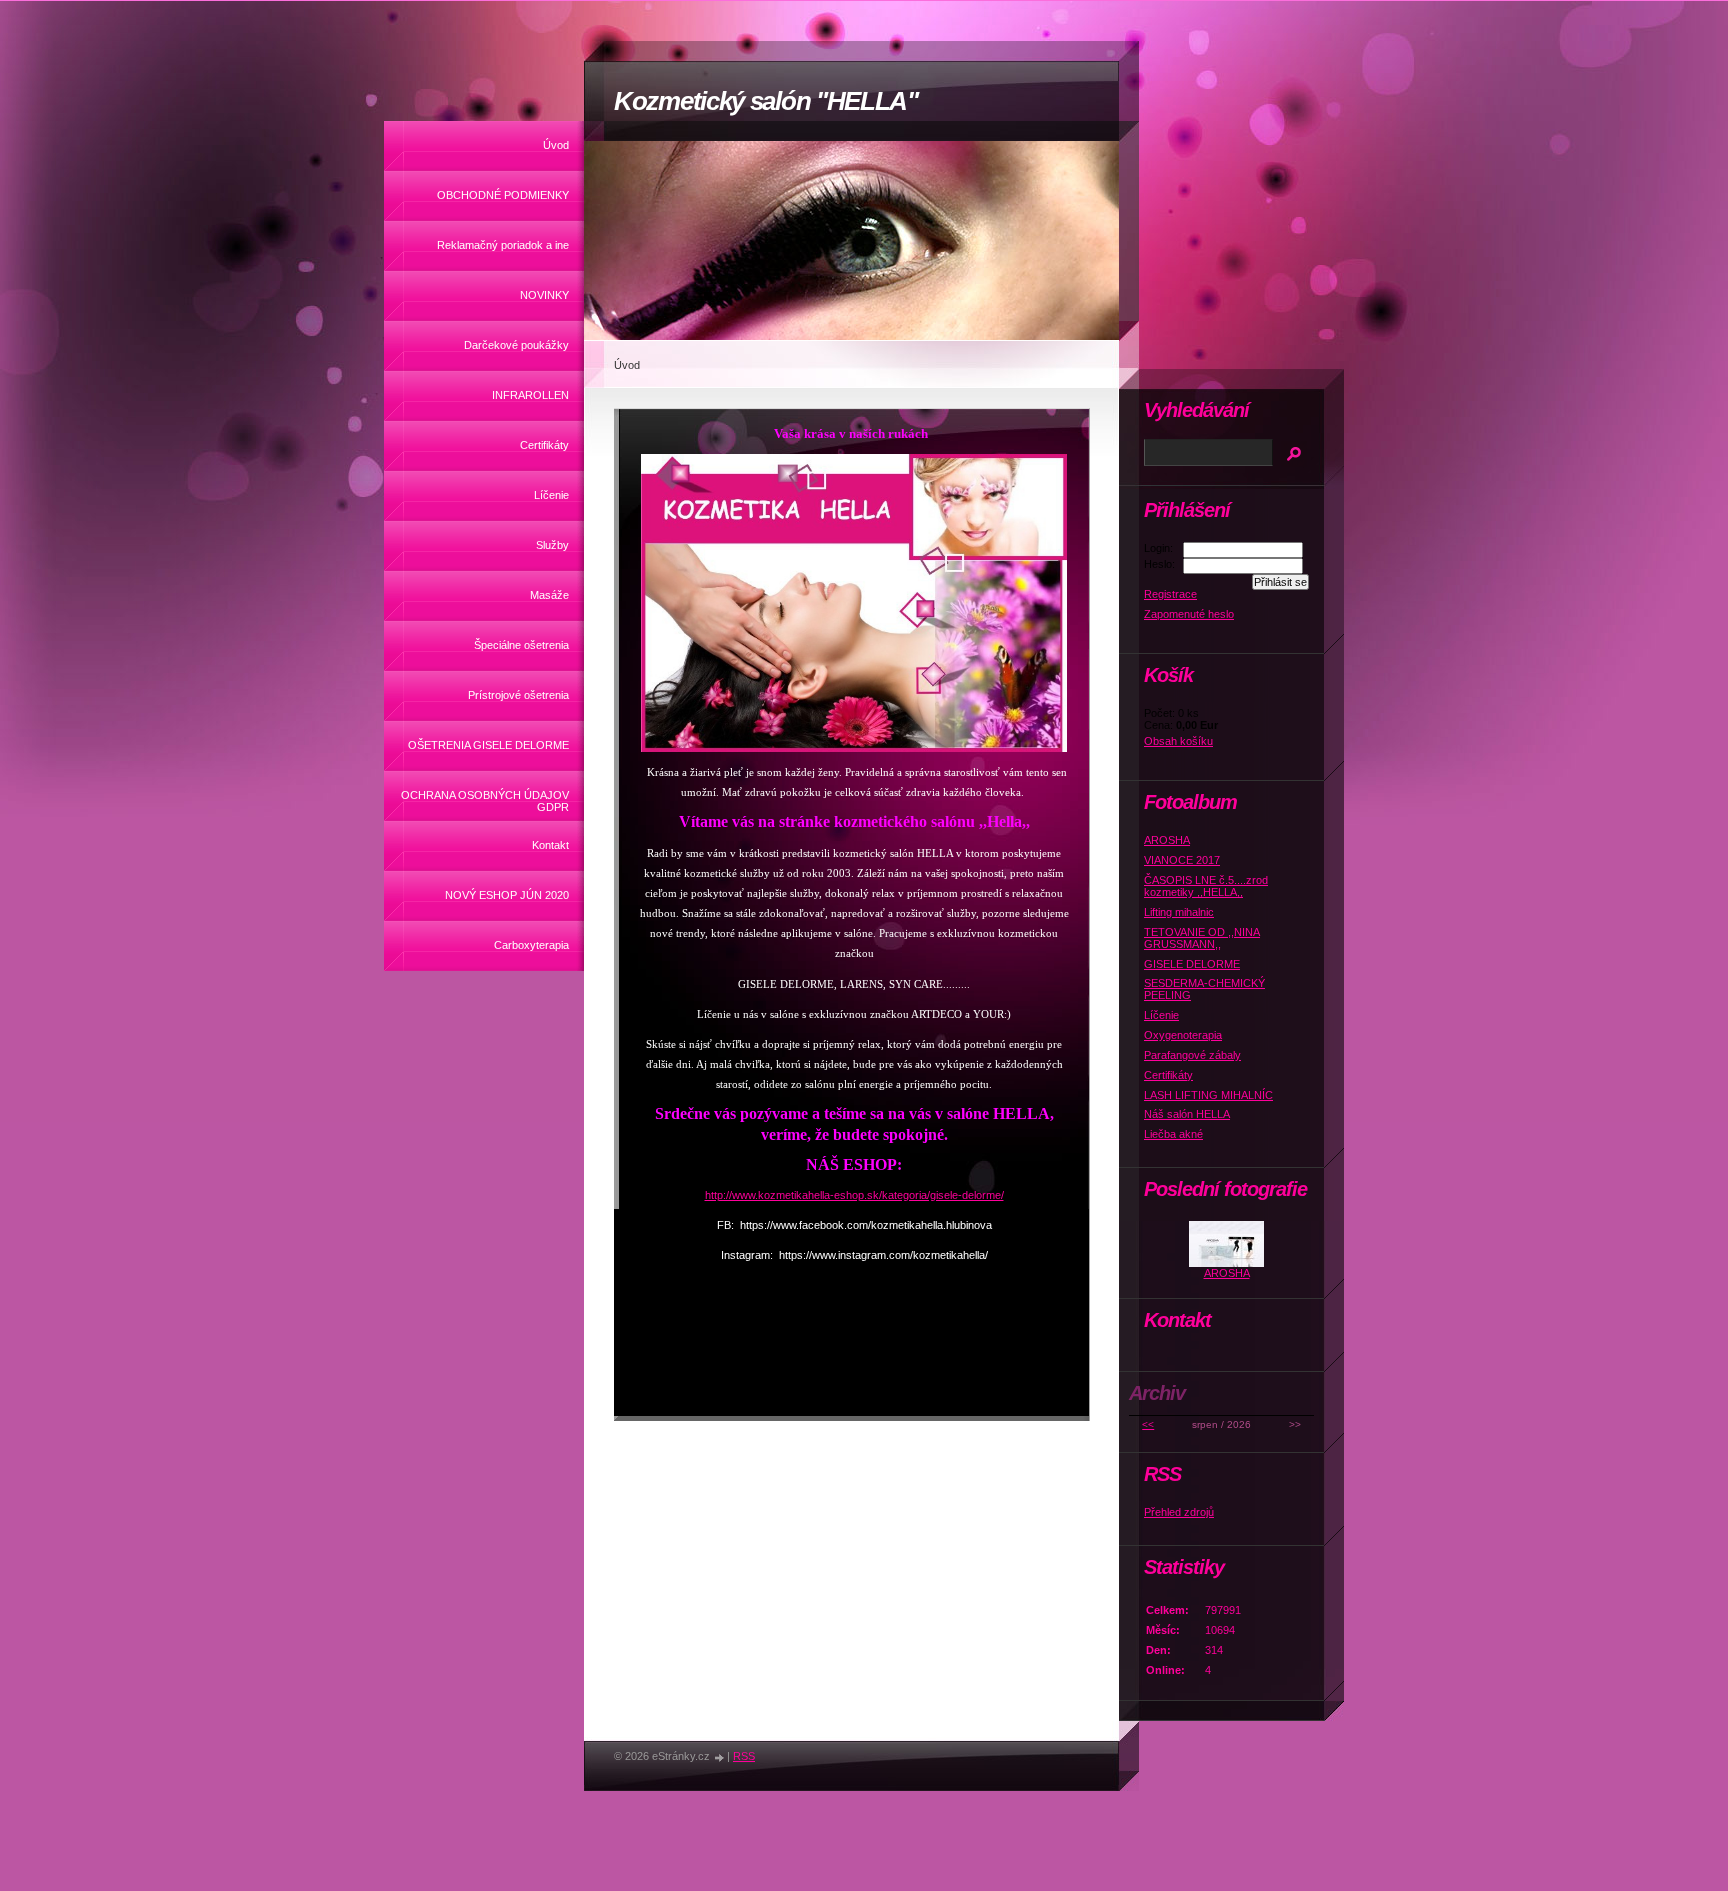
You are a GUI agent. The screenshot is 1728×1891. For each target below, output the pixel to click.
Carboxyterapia (531, 945)
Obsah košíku (1178, 741)
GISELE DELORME (1192, 964)
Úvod (556, 145)
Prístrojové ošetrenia (518, 695)
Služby (552, 545)
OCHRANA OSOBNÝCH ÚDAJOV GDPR (485, 801)
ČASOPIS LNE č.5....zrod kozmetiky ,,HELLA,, (1206, 886)
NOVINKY (544, 295)
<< (1148, 1424)
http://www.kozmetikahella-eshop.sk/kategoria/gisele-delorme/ (854, 1195)
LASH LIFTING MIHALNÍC (1208, 1095)
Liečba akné (1173, 1134)
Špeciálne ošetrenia (521, 645)
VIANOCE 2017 (1182, 860)
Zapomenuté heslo (1189, 614)
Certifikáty (544, 445)
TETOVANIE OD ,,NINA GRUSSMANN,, (1202, 938)
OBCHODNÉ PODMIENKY (503, 195)
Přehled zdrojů (1179, 1512)
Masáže (549, 595)
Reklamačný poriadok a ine (503, 245)
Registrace (1170, 594)
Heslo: (1159, 564)
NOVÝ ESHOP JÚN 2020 (507, 895)
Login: (1158, 548)
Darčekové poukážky (516, 345)
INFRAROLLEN (530, 395)
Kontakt (550, 845)
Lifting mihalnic (1179, 912)
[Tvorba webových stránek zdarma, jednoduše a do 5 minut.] (720, 1757)
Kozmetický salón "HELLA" (766, 101)
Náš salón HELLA (1187, 1114)
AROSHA (1167, 840)
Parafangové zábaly (1192, 1055)
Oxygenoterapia (1183, 1035)
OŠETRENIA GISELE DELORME (488, 745)
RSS (744, 1756)
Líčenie (551, 495)
